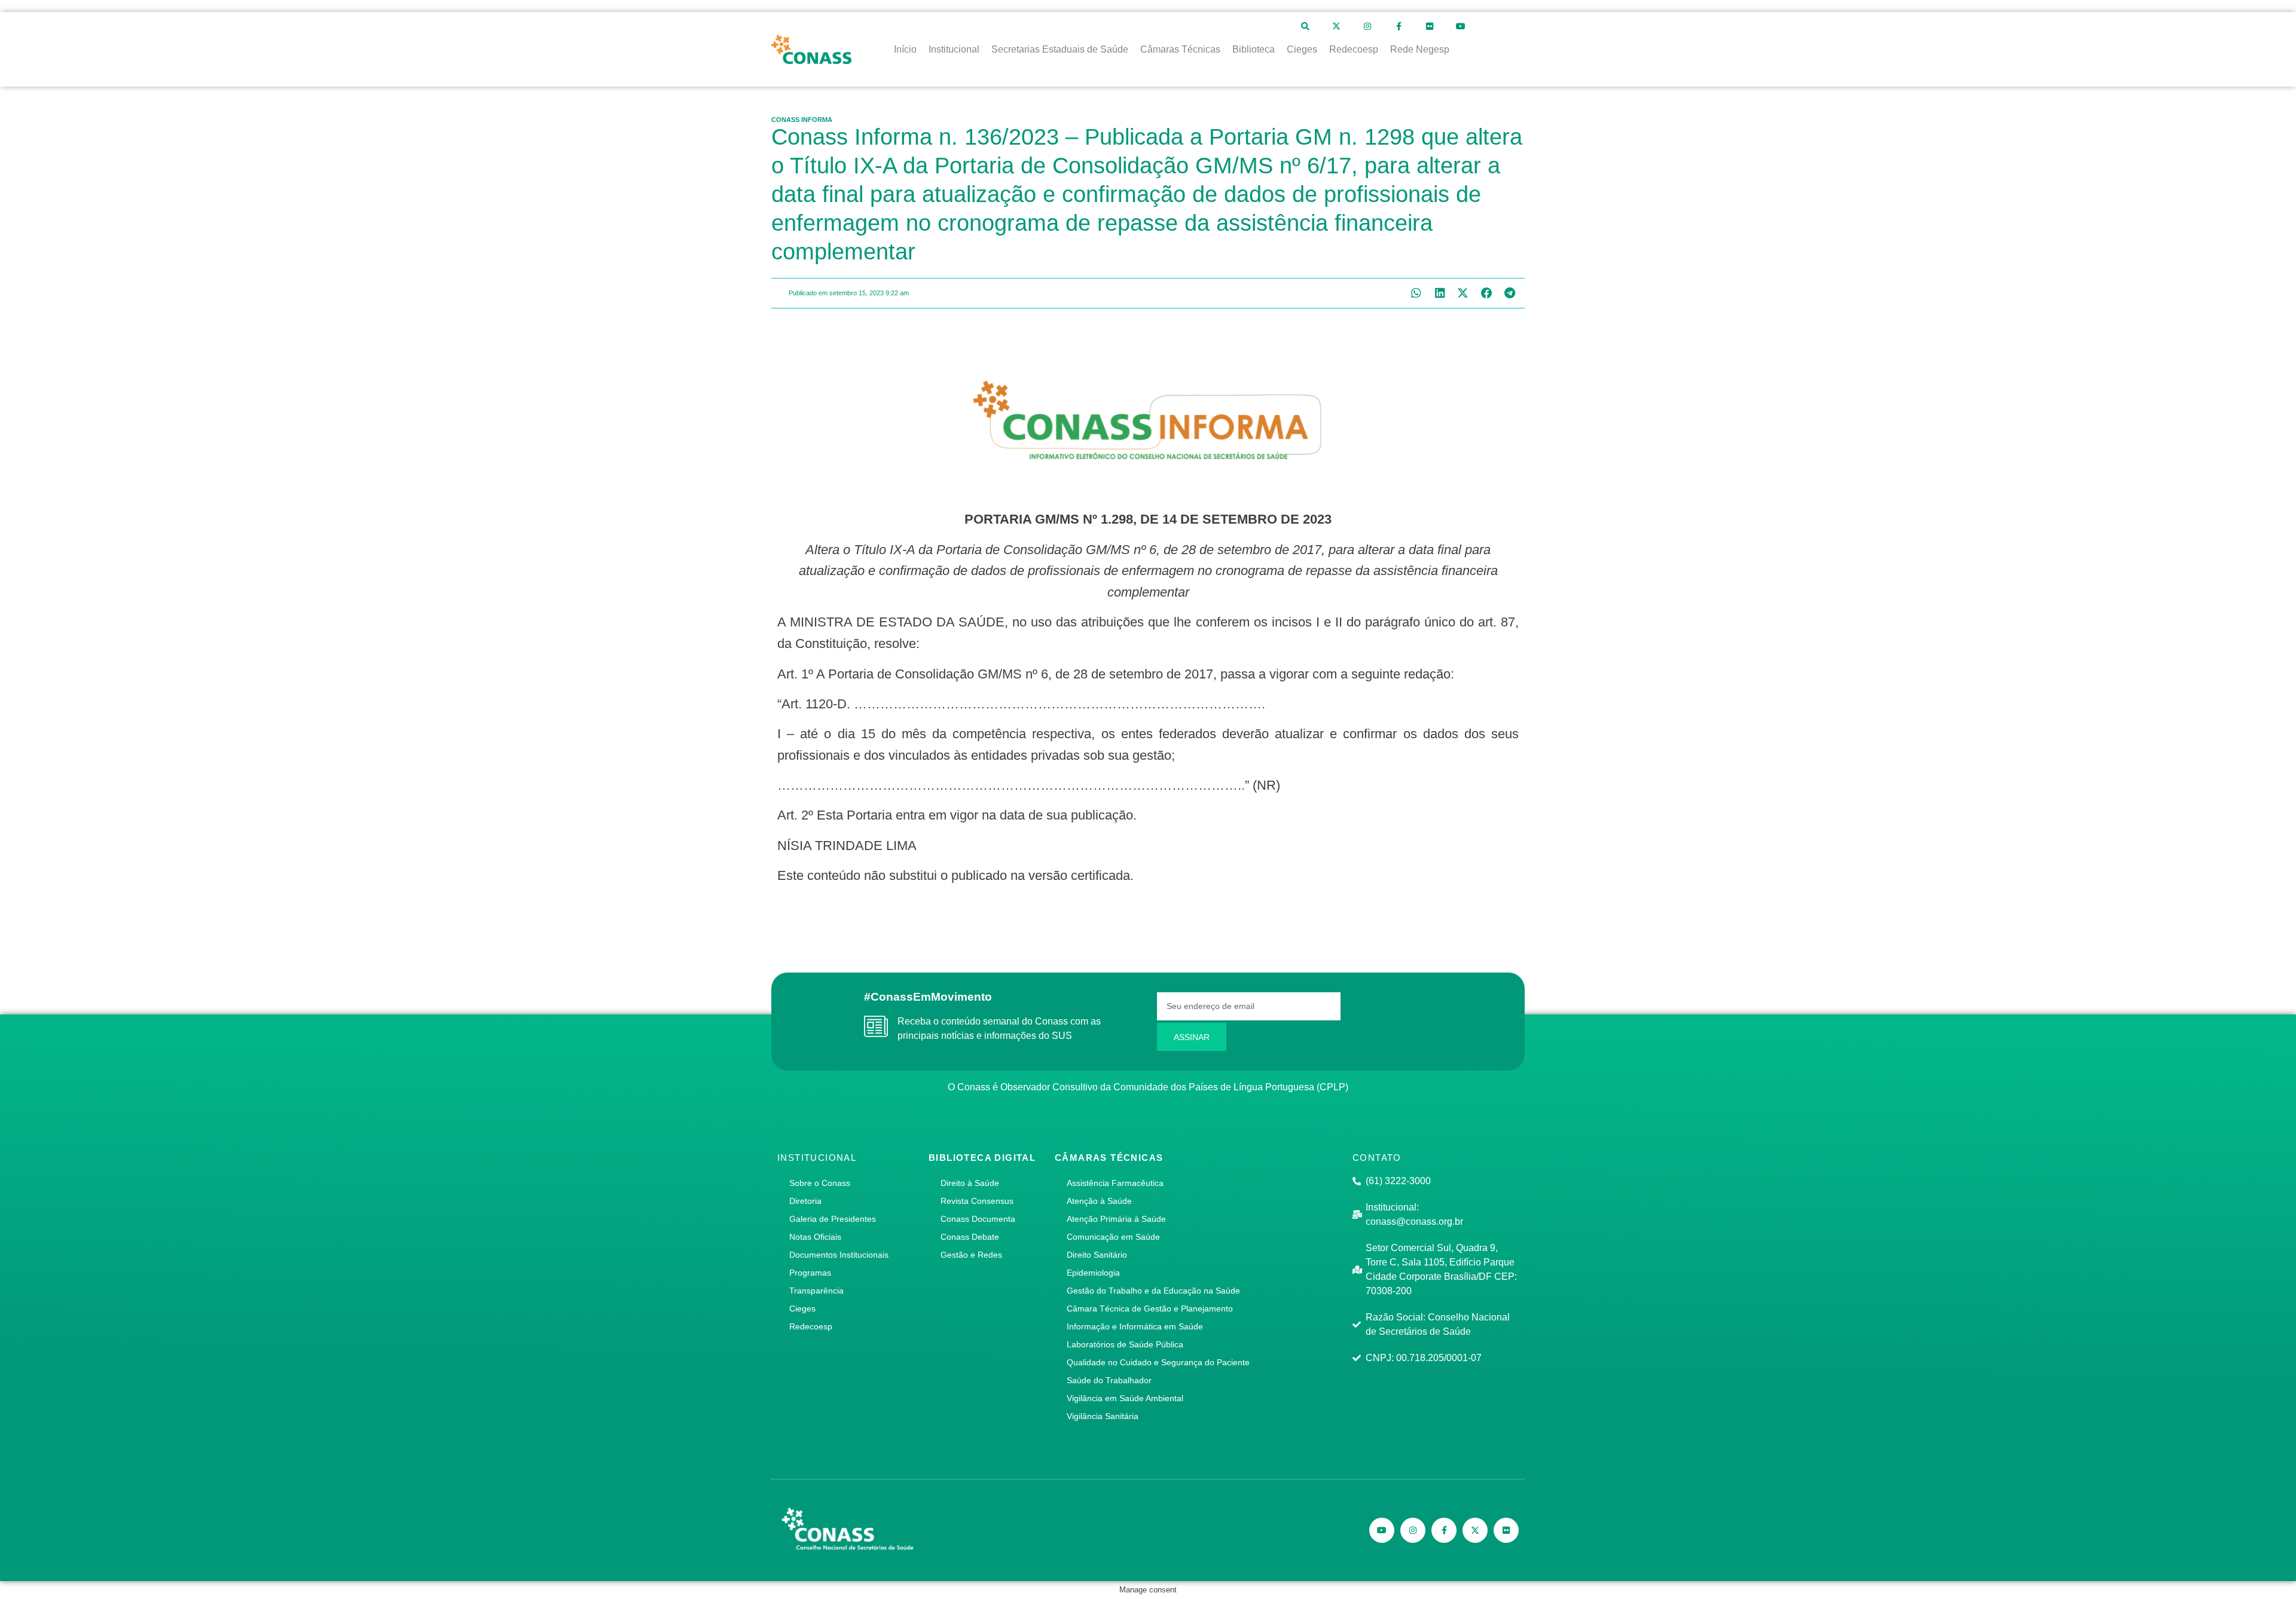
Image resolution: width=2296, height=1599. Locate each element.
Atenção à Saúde (1099, 1201)
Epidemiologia (1093, 1273)
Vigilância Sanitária (1103, 1416)
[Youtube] (1461, 26)
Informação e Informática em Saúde (1135, 1326)
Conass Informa (802, 120)
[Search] (1305, 26)
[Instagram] (1367, 26)
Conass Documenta (978, 1219)
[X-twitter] (1336, 26)
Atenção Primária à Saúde (1116, 1219)
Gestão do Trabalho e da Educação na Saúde (1153, 1291)
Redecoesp (811, 1326)
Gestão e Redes (971, 1255)
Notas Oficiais (815, 1237)
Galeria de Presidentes (833, 1219)
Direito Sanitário (1097, 1255)
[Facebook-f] (1399, 26)
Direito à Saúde (970, 1183)
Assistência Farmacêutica (1115, 1183)
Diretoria (805, 1201)
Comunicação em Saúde (1113, 1237)
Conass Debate (970, 1237)
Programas (810, 1273)
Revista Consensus (977, 1201)
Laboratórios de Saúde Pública (1125, 1344)
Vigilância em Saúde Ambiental (1125, 1398)
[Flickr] (1430, 26)
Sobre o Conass (820, 1183)
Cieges (802, 1308)
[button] (1416, 293)
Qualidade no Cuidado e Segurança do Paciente (1158, 1362)
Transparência (816, 1291)
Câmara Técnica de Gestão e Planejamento (1150, 1308)
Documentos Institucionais (839, 1255)
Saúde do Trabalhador (1109, 1380)
